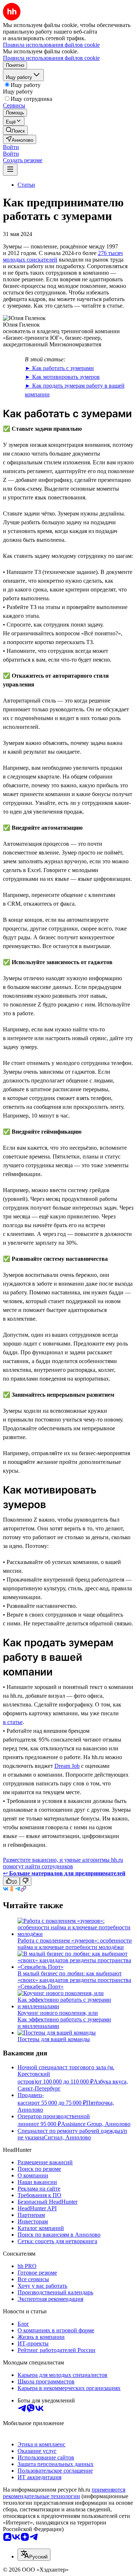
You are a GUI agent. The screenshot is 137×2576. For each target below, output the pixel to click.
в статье (13, 1722)
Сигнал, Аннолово (67, 2137)
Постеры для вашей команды (54, 2039)
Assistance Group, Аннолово (96, 2124)
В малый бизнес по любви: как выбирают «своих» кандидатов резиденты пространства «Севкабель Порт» (74, 1980)
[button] (11, 147)
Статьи (26, 185)
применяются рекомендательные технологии (64, 2493)
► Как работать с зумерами (59, 368)
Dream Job (67, 1766)
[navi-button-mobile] (10, 170)
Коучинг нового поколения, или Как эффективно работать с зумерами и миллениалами (64, 2019)
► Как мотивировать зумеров (62, 377)
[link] (15, 130)
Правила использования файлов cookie (51, 58)
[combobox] (34, 2555)
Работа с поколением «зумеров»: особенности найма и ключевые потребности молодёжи (75, 1944)
